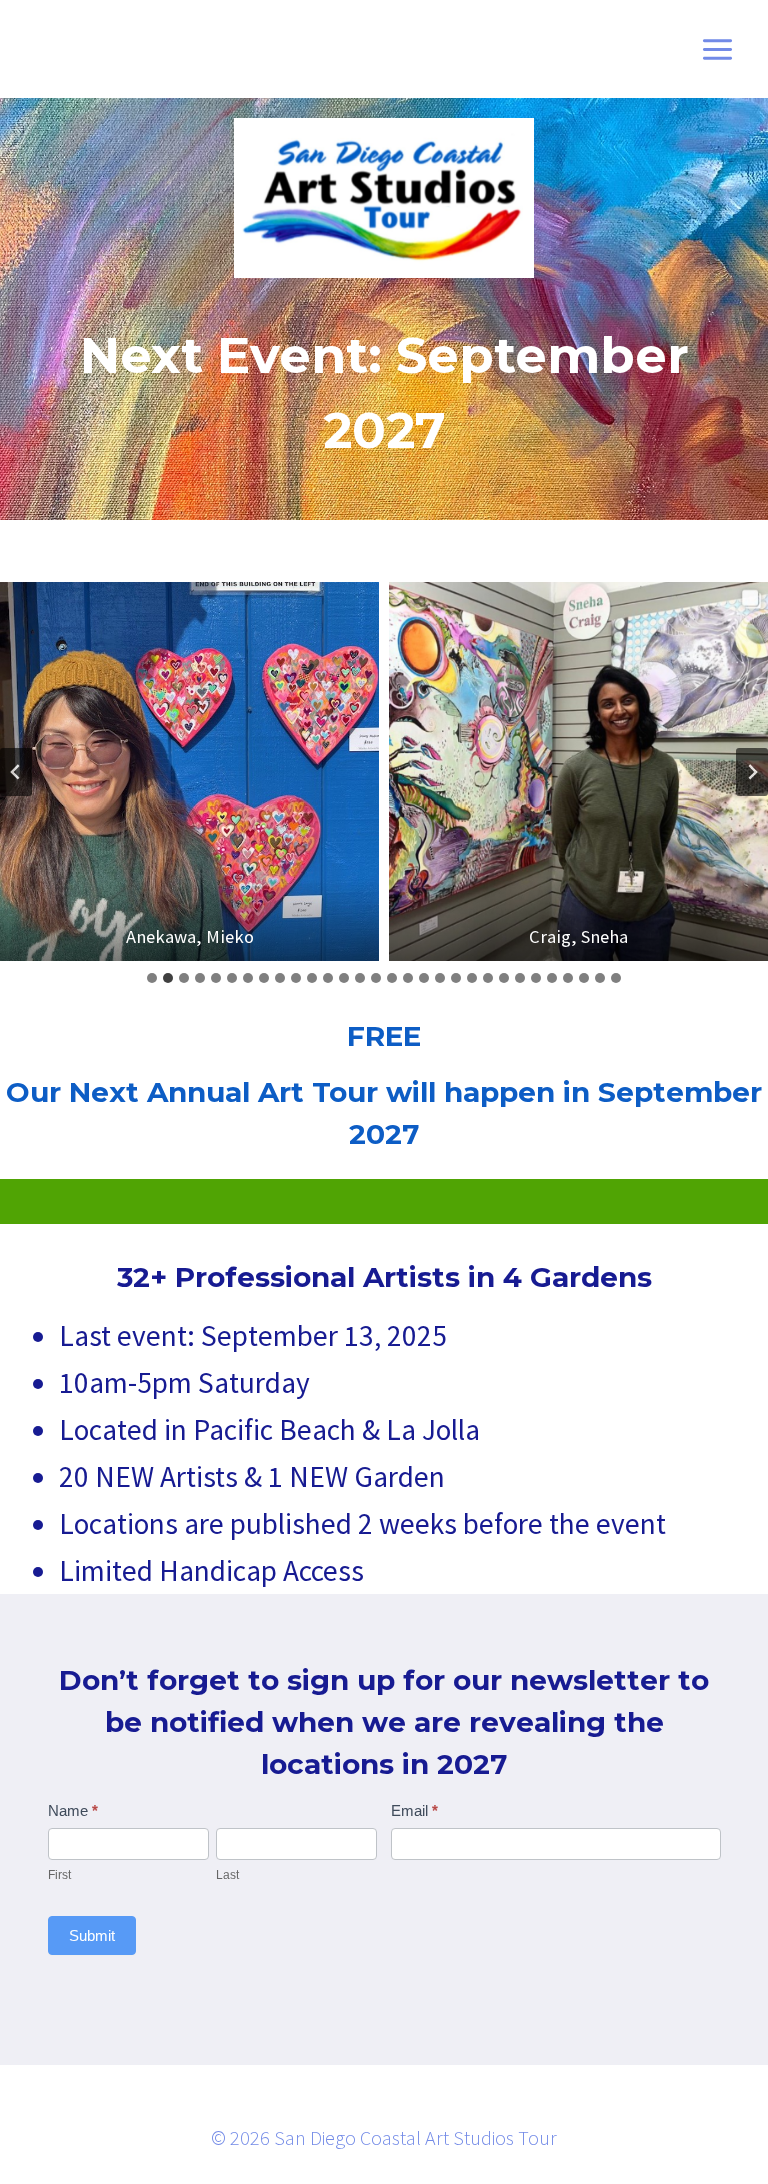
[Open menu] (717, 49)
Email (414, 1810)
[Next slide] (752, 772)
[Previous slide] (16, 772)
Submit (92, 1935)
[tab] (152, 978)
